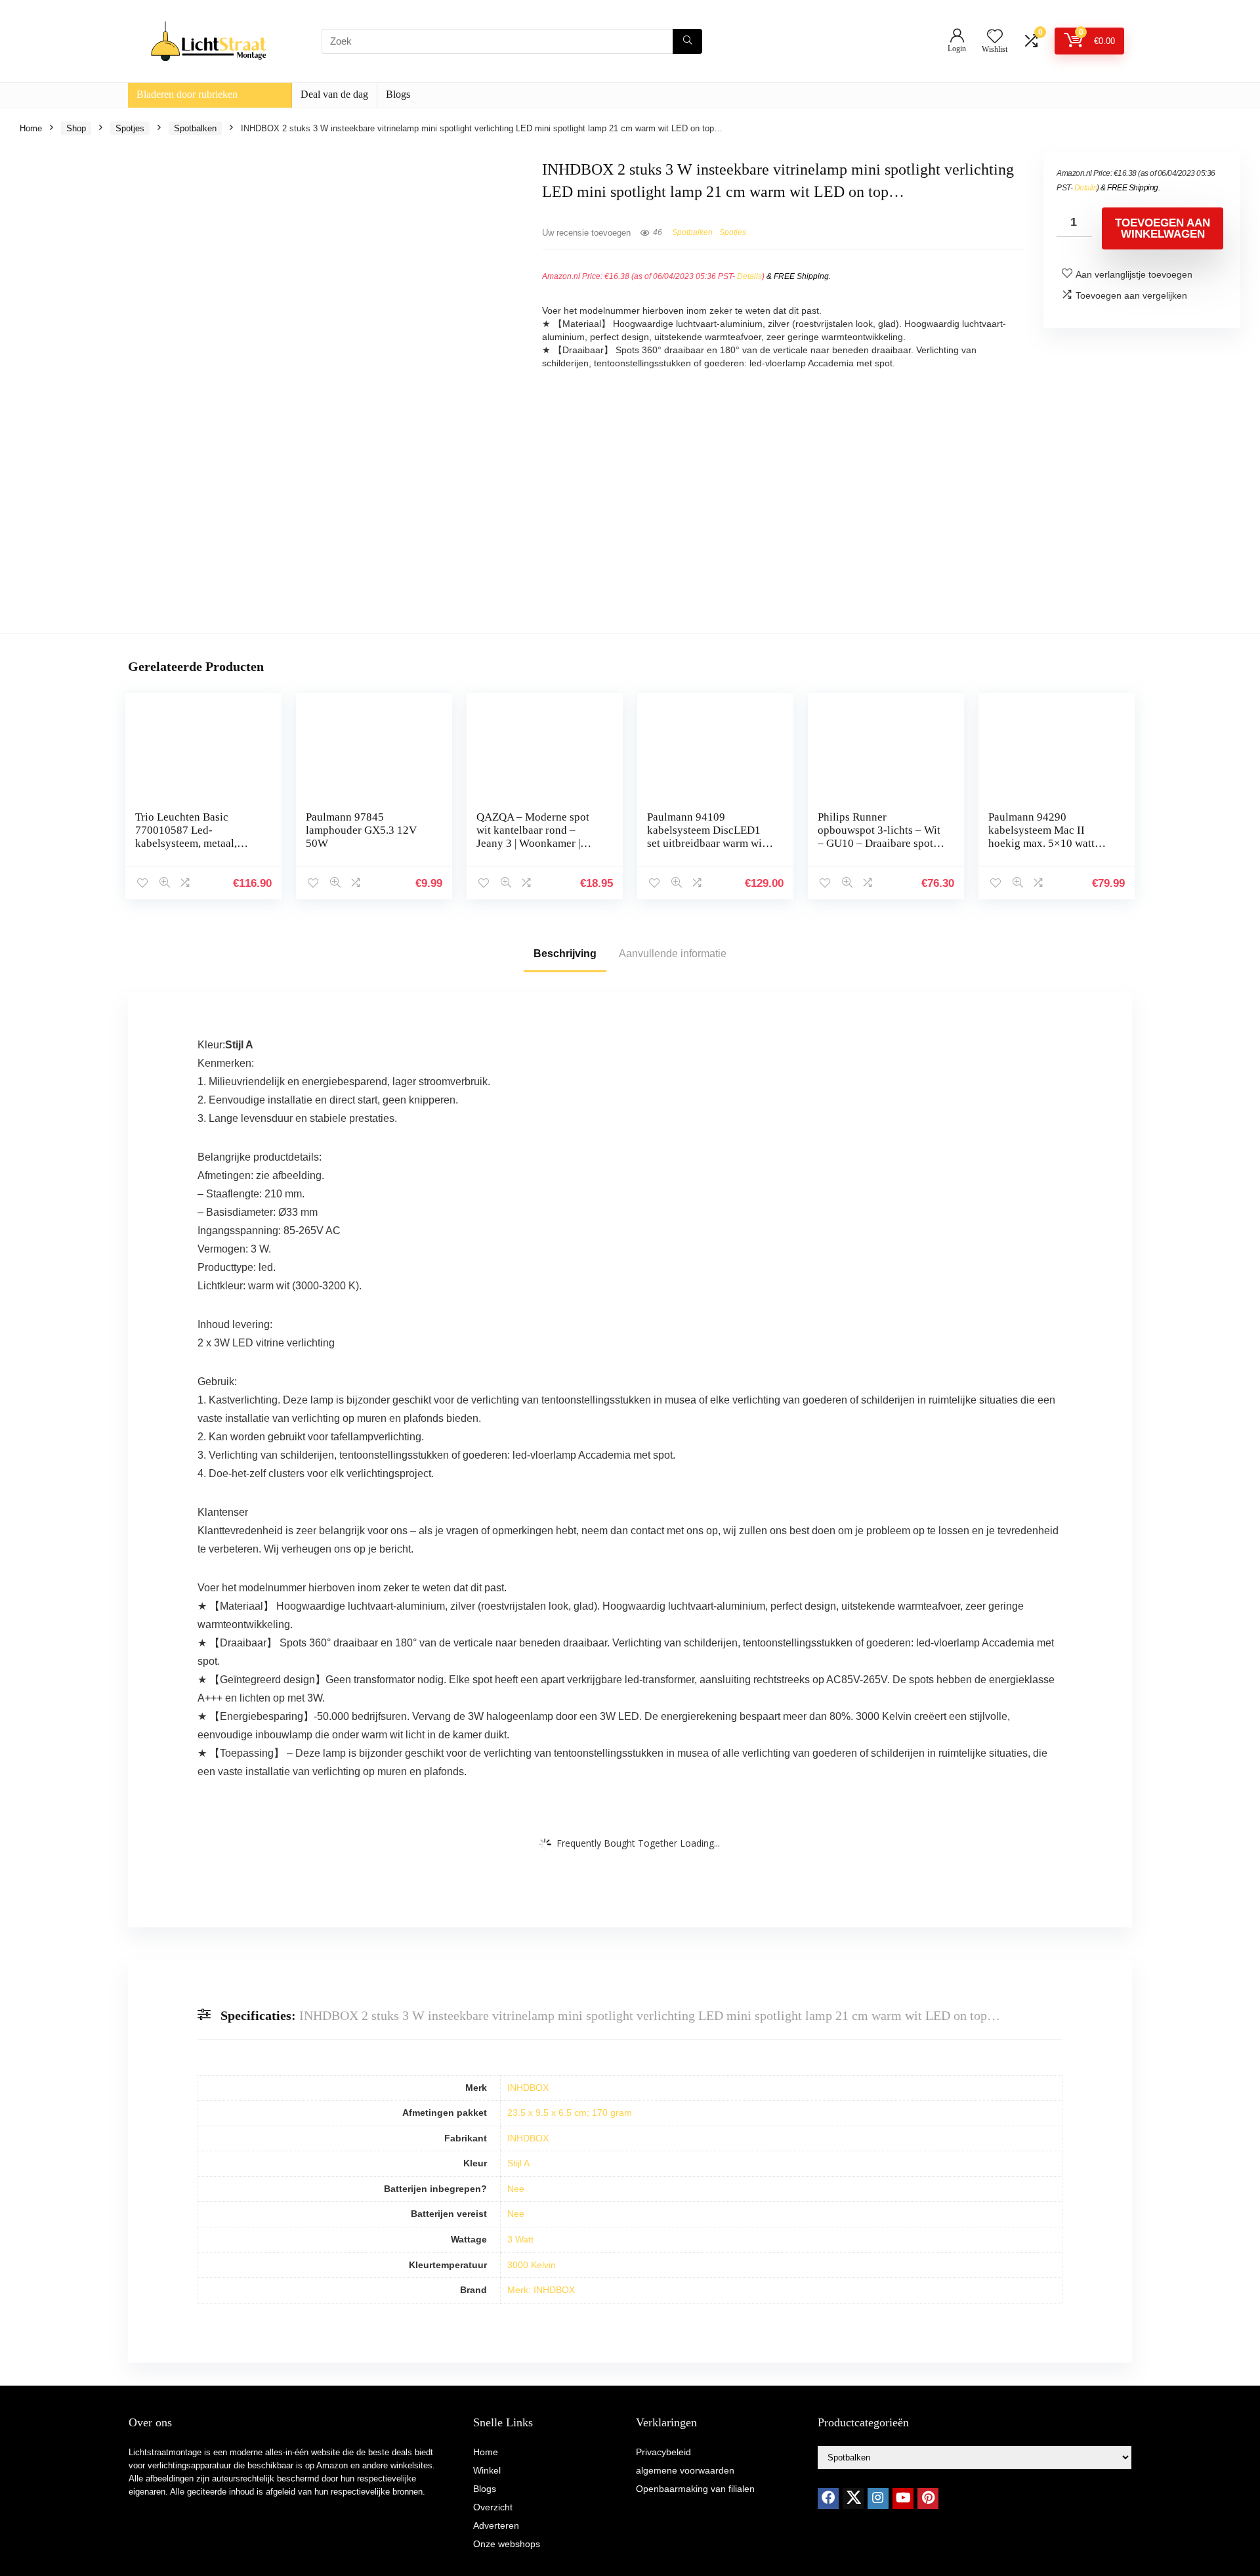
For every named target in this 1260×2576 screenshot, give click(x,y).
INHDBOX (528, 2088)
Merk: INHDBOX (541, 2290)
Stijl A (518, 2163)
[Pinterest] (928, 2499)
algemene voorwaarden (685, 2470)
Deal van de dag (334, 94)
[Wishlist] (995, 37)
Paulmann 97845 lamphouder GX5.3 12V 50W (361, 830)
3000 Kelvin (532, 2265)
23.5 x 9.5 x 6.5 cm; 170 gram (570, 2113)
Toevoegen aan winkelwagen (1163, 228)
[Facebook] (828, 2499)
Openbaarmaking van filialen (695, 2489)
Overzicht (493, 2507)
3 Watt (520, 2239)
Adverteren (496, 2525)
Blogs (398, 94)
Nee (516, 2189)
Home (31, 128)
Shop (76, 128)
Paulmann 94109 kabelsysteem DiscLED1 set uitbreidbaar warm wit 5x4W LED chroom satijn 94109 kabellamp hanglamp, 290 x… (706, 850)
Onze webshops (507, 2544)
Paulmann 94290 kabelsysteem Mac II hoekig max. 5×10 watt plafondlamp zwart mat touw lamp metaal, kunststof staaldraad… (1042, 850)
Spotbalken (195, 128)
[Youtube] (903, 2499)
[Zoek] (687, 41)
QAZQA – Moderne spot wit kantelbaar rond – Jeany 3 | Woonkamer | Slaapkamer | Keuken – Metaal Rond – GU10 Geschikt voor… (533, 850)
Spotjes (130, 128)
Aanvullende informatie (673, 954)
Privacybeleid (663, 2452)
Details (749, 276)
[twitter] (853, 2499)
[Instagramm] (878, 2499)
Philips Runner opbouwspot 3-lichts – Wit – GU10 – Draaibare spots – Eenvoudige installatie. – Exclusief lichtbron (880, 843)
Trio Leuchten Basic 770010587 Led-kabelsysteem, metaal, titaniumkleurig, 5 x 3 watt (197, 837)
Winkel (487, 2470)
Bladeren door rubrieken (187, 94)
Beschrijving (565, 954)
